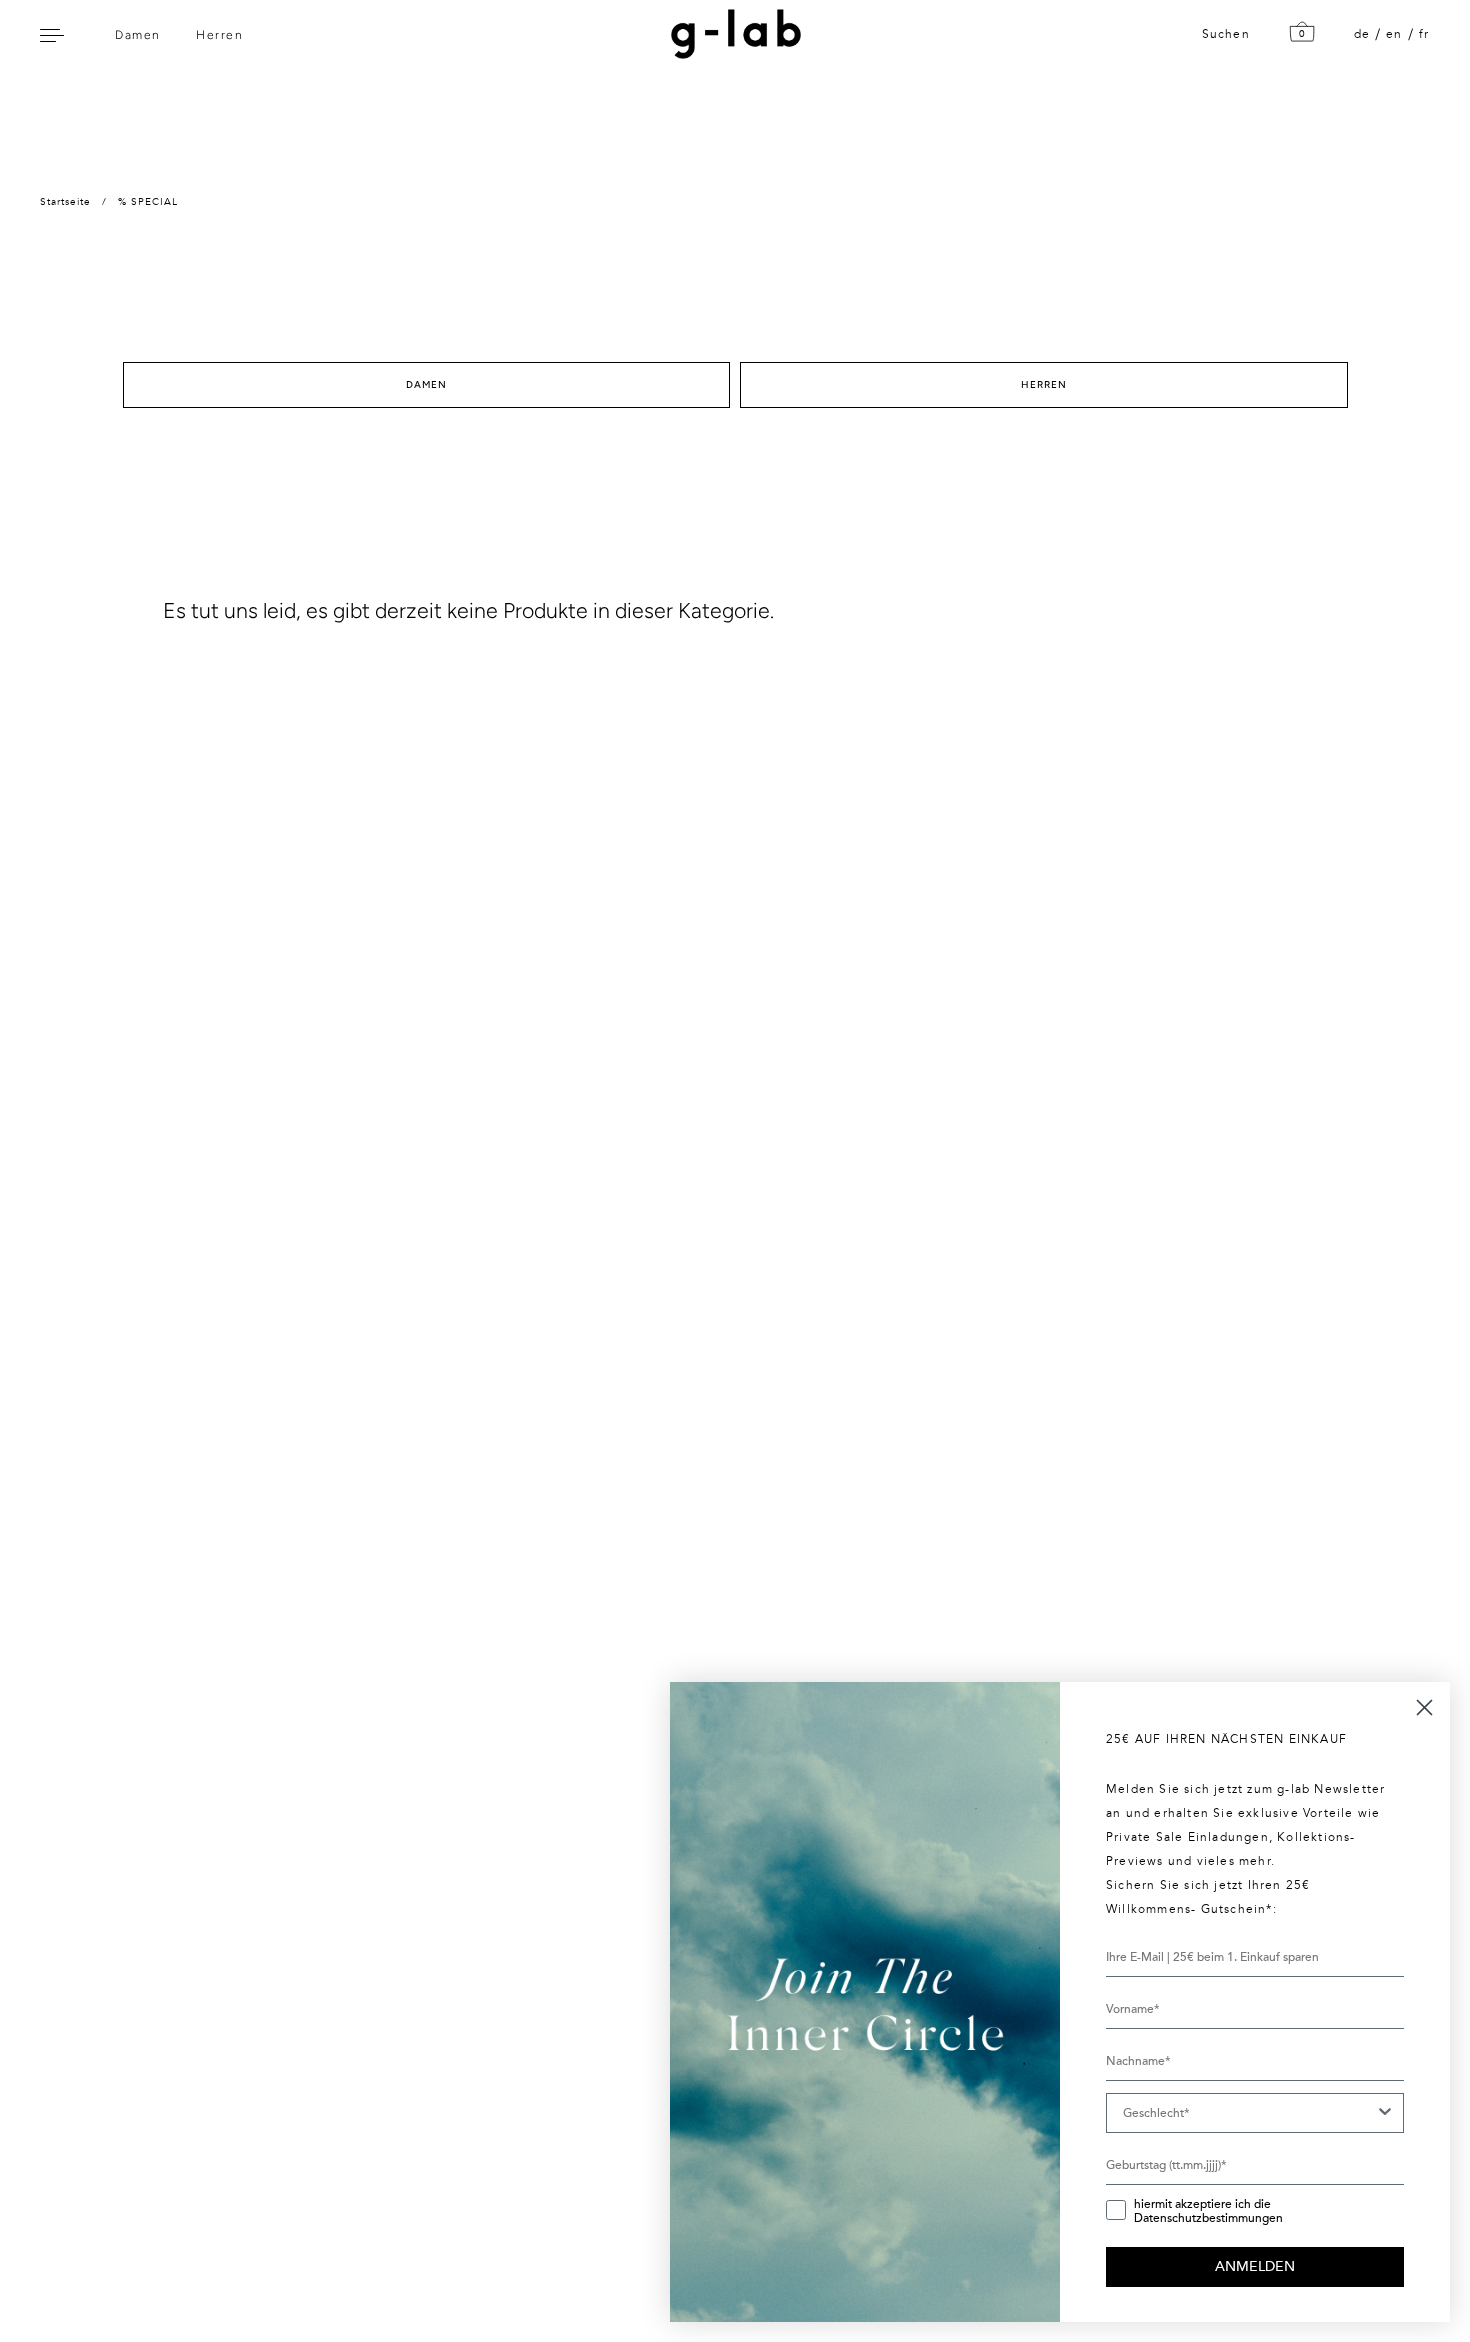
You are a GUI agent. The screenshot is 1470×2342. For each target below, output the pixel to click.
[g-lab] (731, 34)
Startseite (65, 202)
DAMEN (426, 384)
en (1394, 34)
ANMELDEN (1255, 2266)
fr (1424, 34)
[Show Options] (1385, 2113)
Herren (219, 35)
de (1362, 34)
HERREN (1044, 384)
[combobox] (1249, 2113)
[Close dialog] (1424, 1707)
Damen (138, 35)
